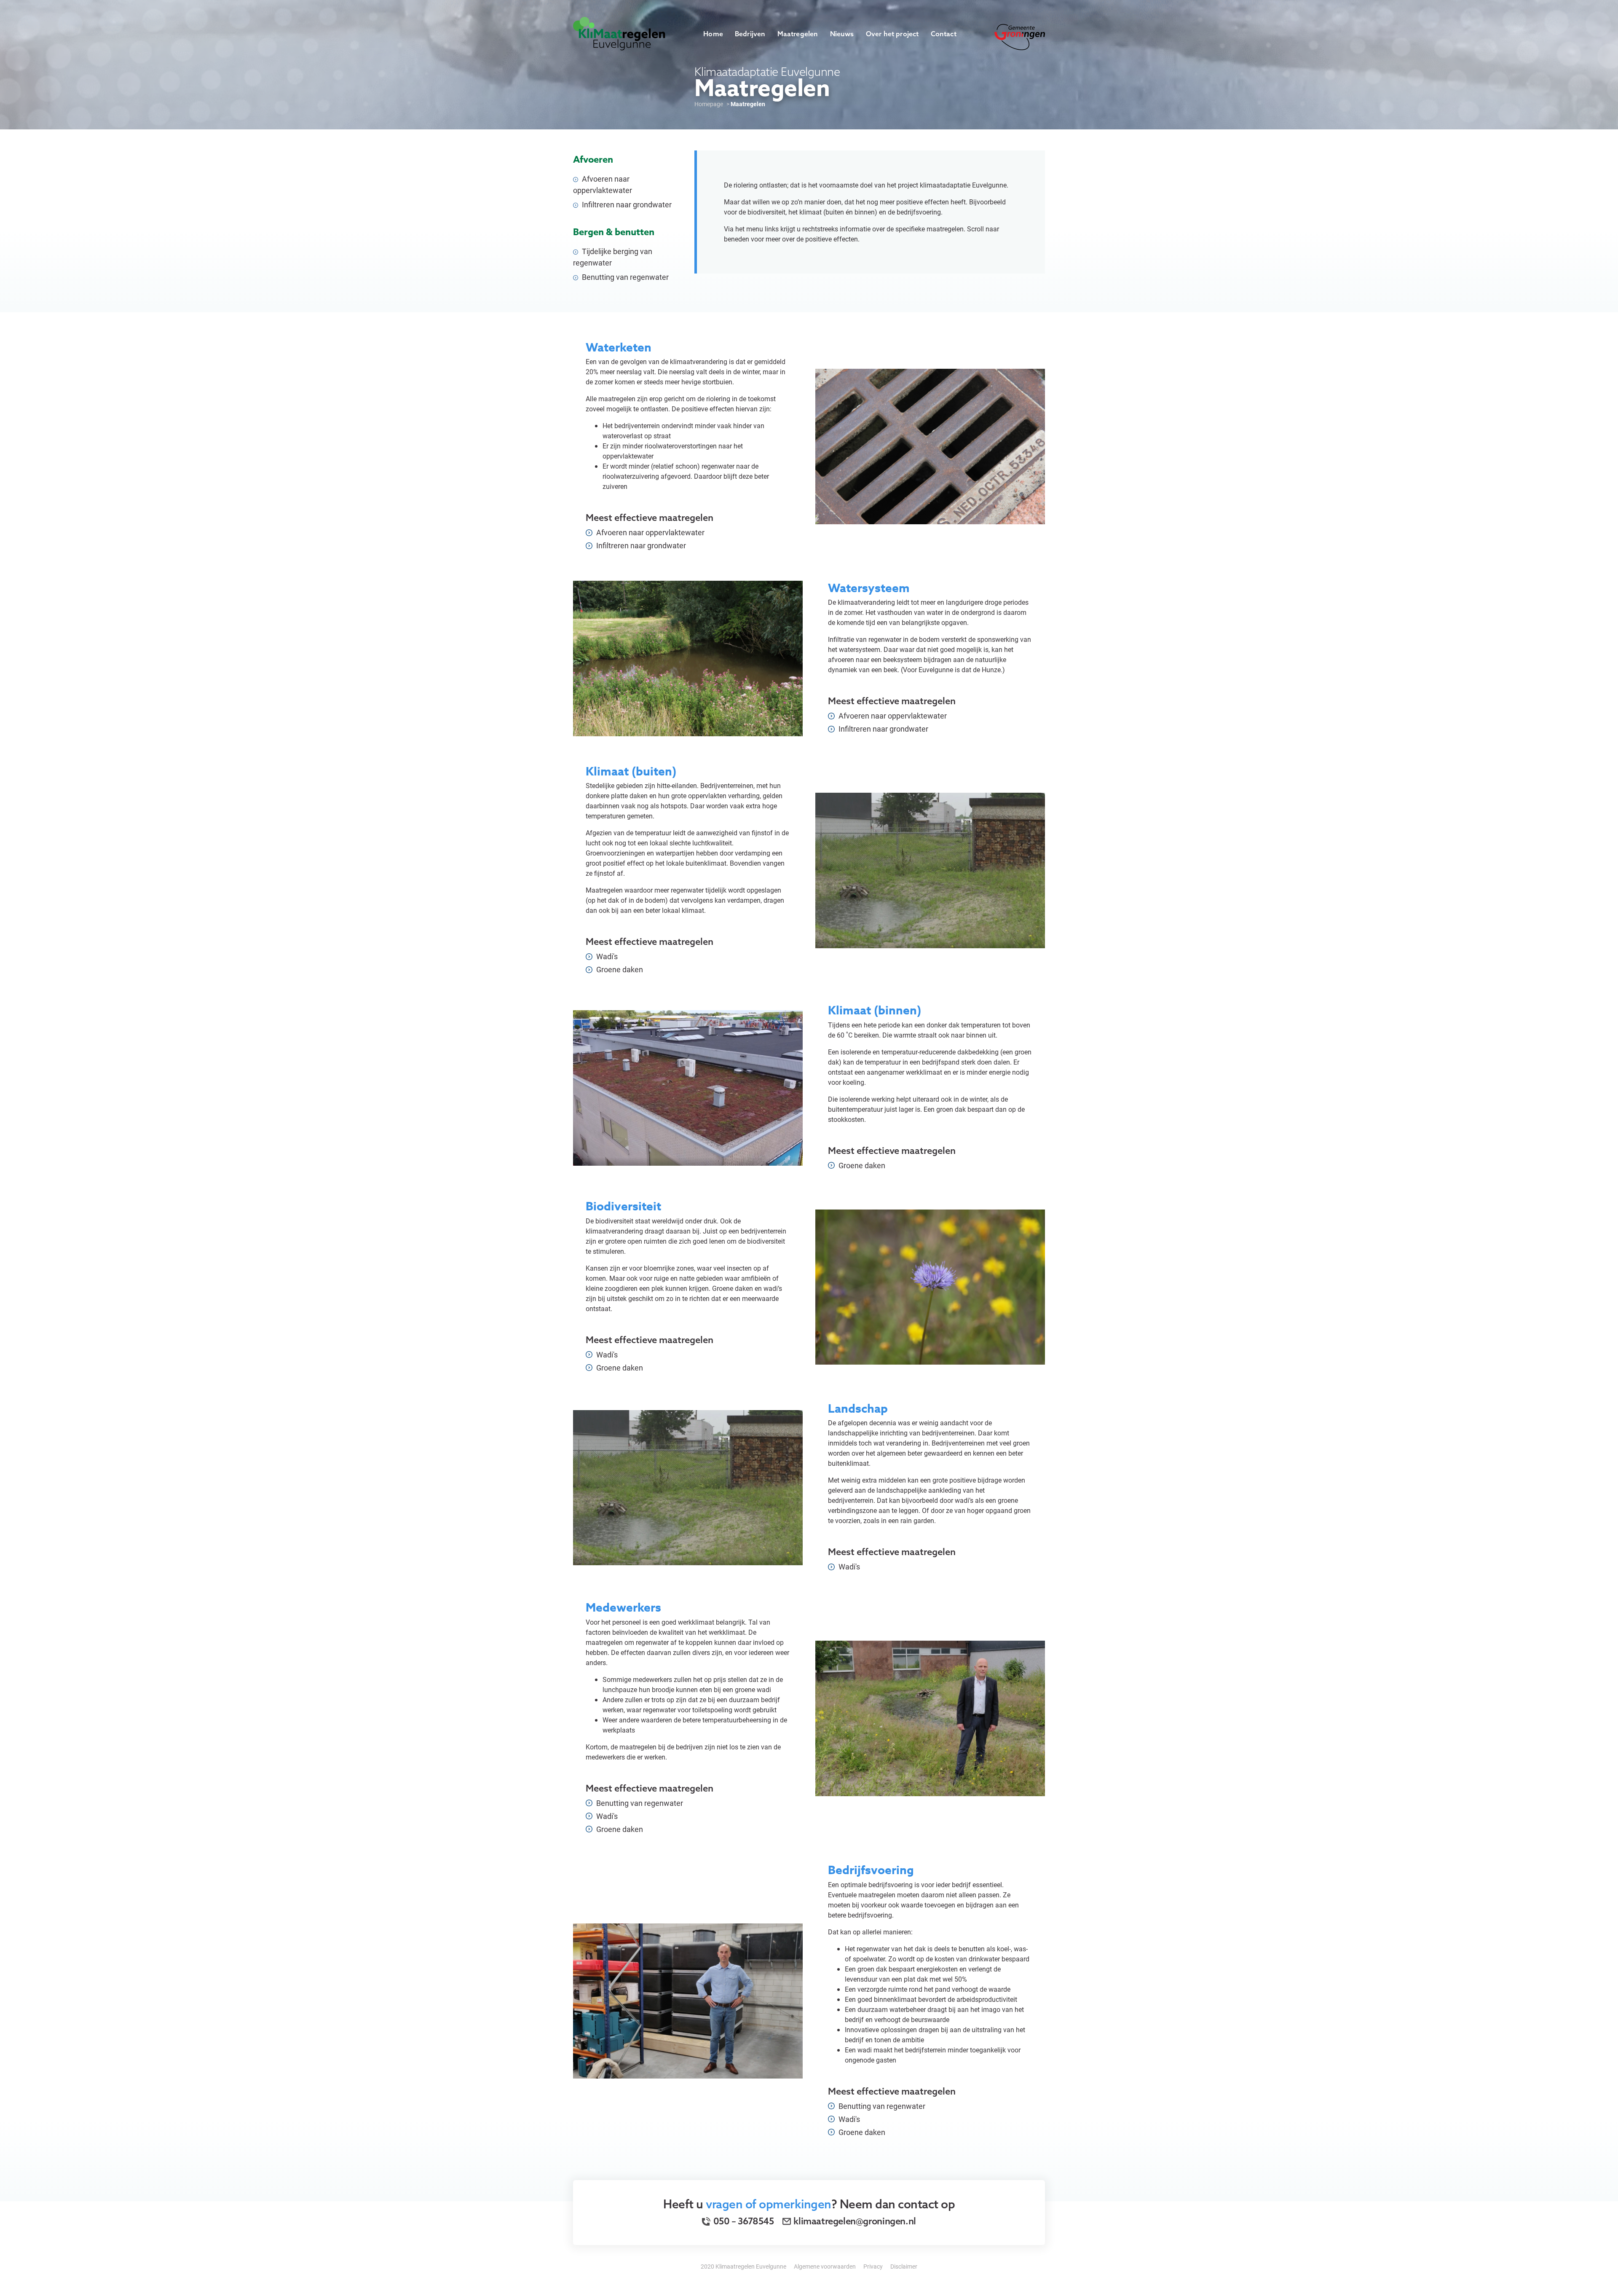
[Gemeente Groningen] (1020, 36)
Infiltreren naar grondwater (626, 204)
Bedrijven (750, 34)
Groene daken (619, 969)
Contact (944, 34)
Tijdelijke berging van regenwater (613, 257)
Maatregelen (798, 34)
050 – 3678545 (743, 2221)
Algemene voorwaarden (825, 2266)
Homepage (709, 104)
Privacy (873, 2266)
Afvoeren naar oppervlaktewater (603, 184)
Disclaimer (904, 2266)
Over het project (892, 34)
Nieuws (842, 34)
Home (713, 34)
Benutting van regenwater (624, 277)
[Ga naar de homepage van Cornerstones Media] (619, 33)
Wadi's (606, 956)
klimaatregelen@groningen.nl (855, 2221)
